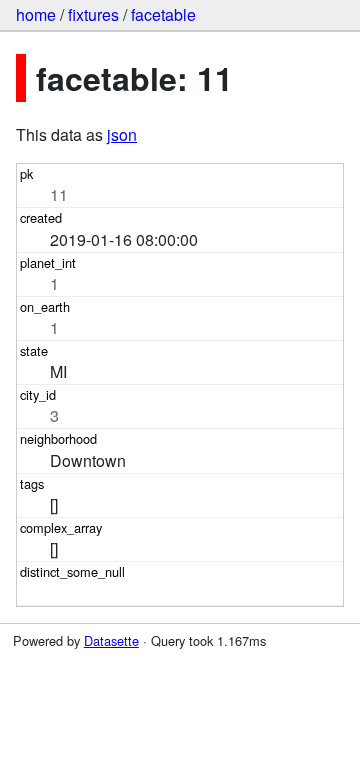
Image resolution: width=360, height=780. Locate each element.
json (122, 134)
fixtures (93, 14)
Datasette (111, 640)
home (36, 14)
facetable (163, 14)
